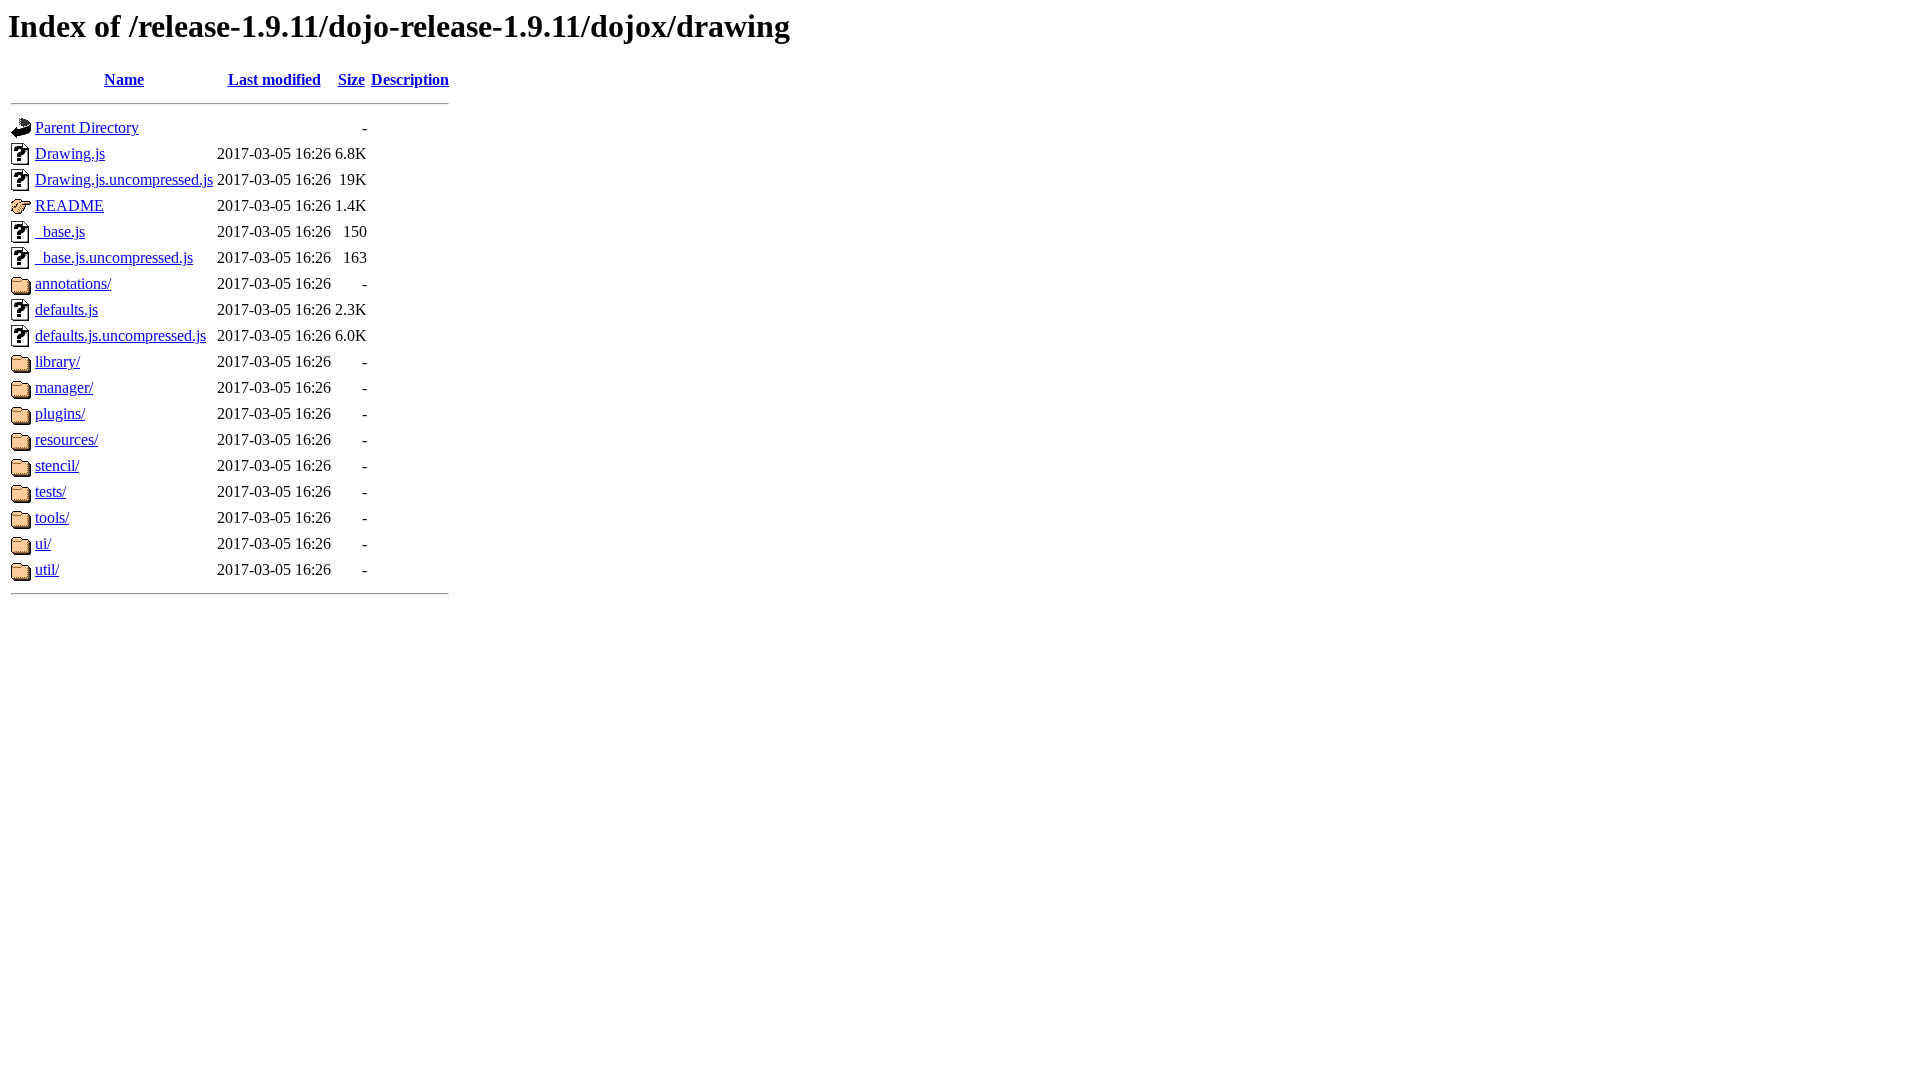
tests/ (50, 491)
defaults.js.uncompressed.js (120, 335)
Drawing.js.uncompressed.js (124, 179)
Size (351, 79)
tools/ (52, 517)
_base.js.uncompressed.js (114, 257)
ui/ (43, 543)
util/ (47, 569)
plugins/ (60, 413)
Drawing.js (70, 153)
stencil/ (57, 465)
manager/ (64, 387)
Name (124, 79)
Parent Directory (87, 127)
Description (410, 79)
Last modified (274, 79)
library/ (57, 361)
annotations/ (73, 283)
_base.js (60, 231)
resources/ (66, 439)
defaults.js (66, 309)
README (69, 205)
